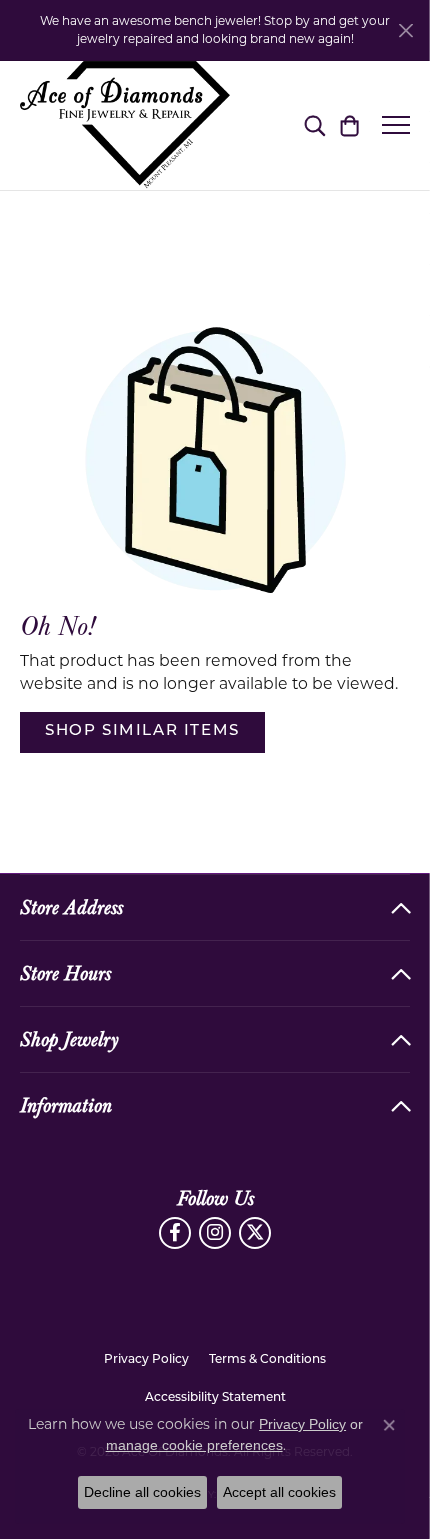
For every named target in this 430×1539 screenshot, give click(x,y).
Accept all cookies (279, 1492)
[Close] (405, 30)
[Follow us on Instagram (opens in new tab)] (215, 1233)
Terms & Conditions (267, 1360)
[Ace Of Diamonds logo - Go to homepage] (125, 125)
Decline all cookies (142, 1492)
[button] (314, 125)
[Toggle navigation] (396, 125)
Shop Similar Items (142, 731)
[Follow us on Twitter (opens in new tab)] (255, 1233)
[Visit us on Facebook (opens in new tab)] (175, 1233)
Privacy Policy (146, 1360)
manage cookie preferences (194, 1445)
